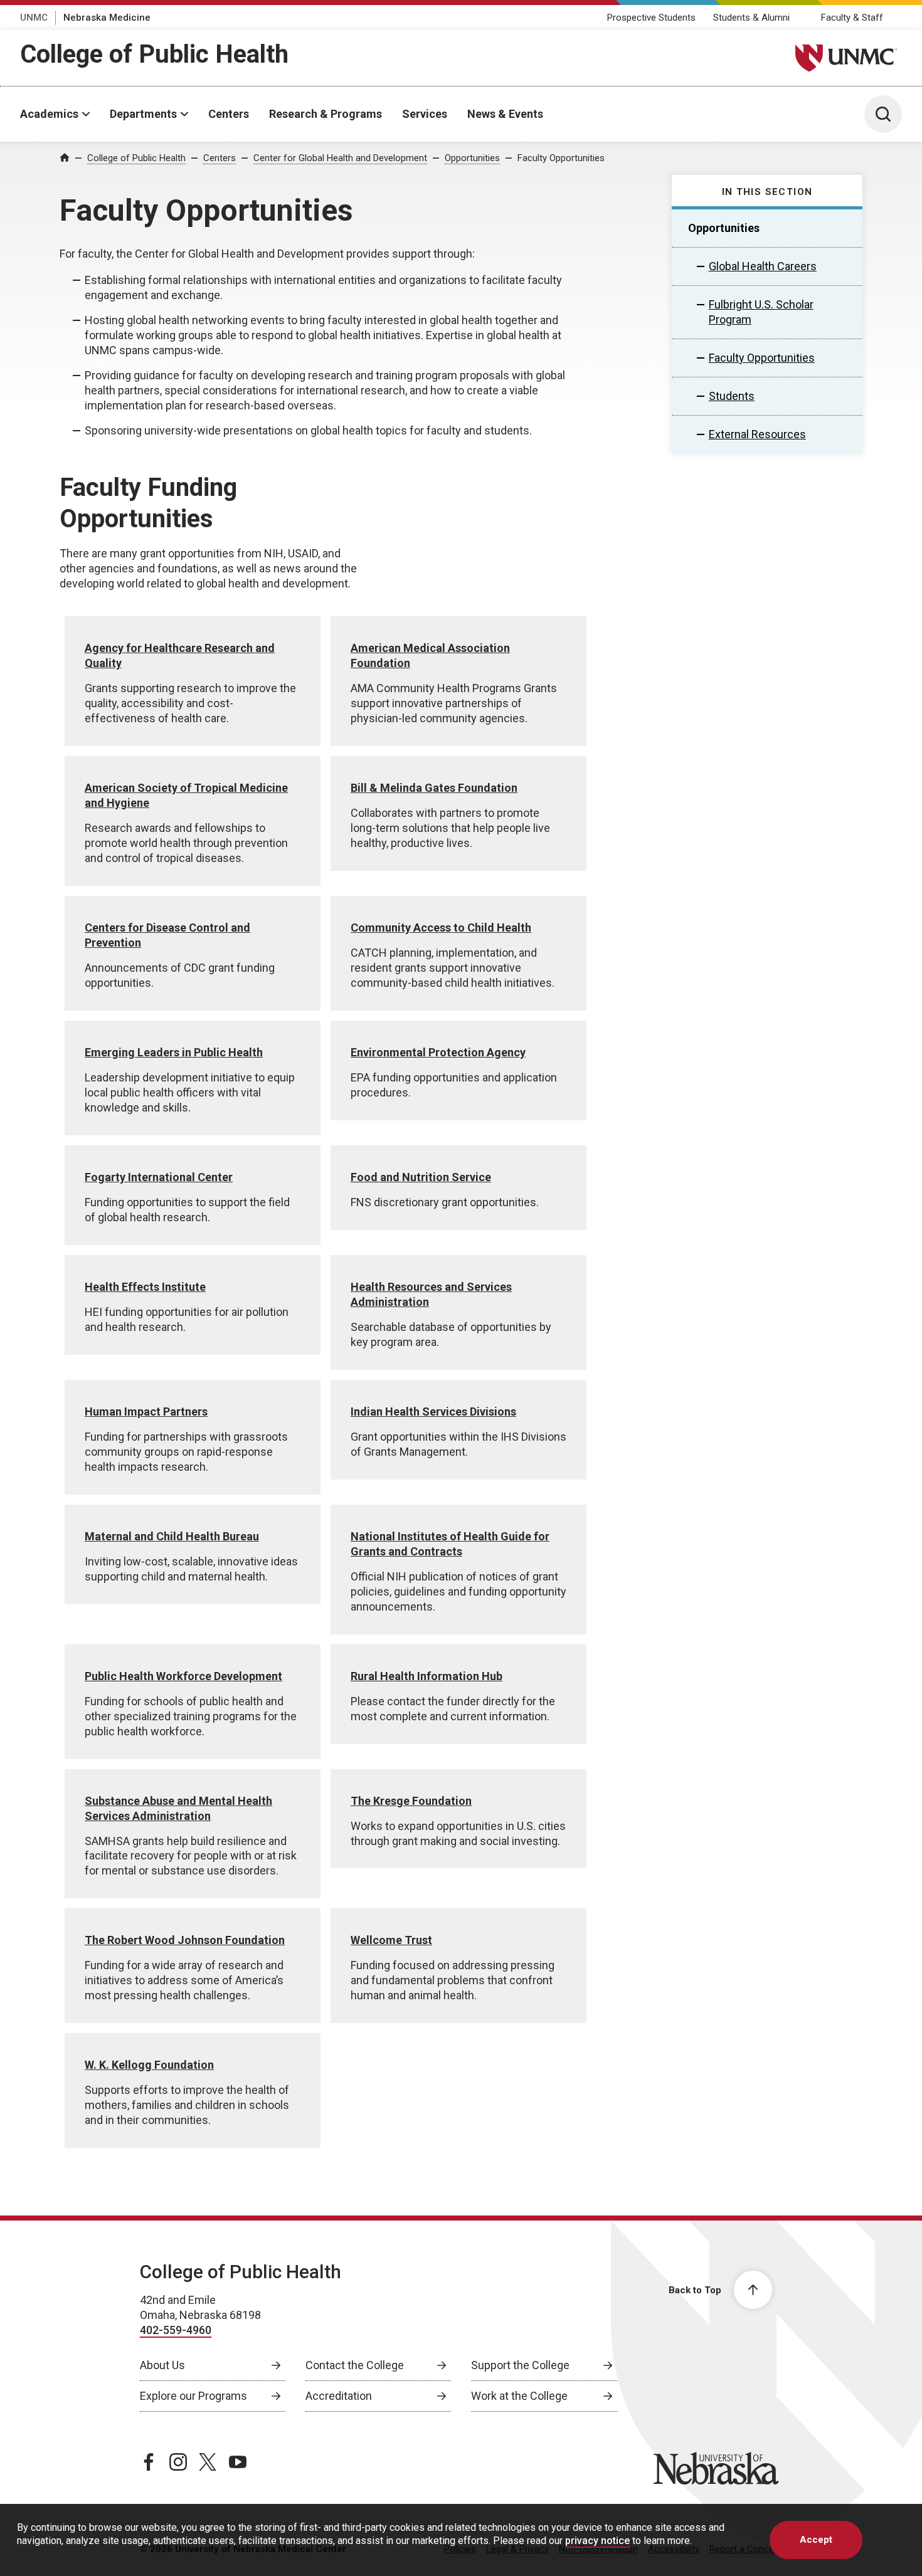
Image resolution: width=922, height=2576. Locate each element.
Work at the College (519, 2396)
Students (732, 396)
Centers (229, 114)
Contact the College (355, 2365)
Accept (816, 2540)
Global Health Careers (763, 266)
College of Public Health (154, 54)
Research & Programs (326, 114)
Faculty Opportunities (561, 158)
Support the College (520, 2365)
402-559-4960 (176, 2330)
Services (425, 114)
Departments (143, 114)
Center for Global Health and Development (340, 158)
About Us (162, 2365)
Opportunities (472, 158)
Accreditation (339, 2396)
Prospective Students (651, 18)
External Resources (757, 434)
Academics (49, 114)
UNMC (34, 18)
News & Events (505, 114)
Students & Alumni (751, 18)
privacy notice (597, 2541)
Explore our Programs (193, 2396)
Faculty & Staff (852, 18)
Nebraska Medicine (107, 18)
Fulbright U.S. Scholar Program (761, 312)
